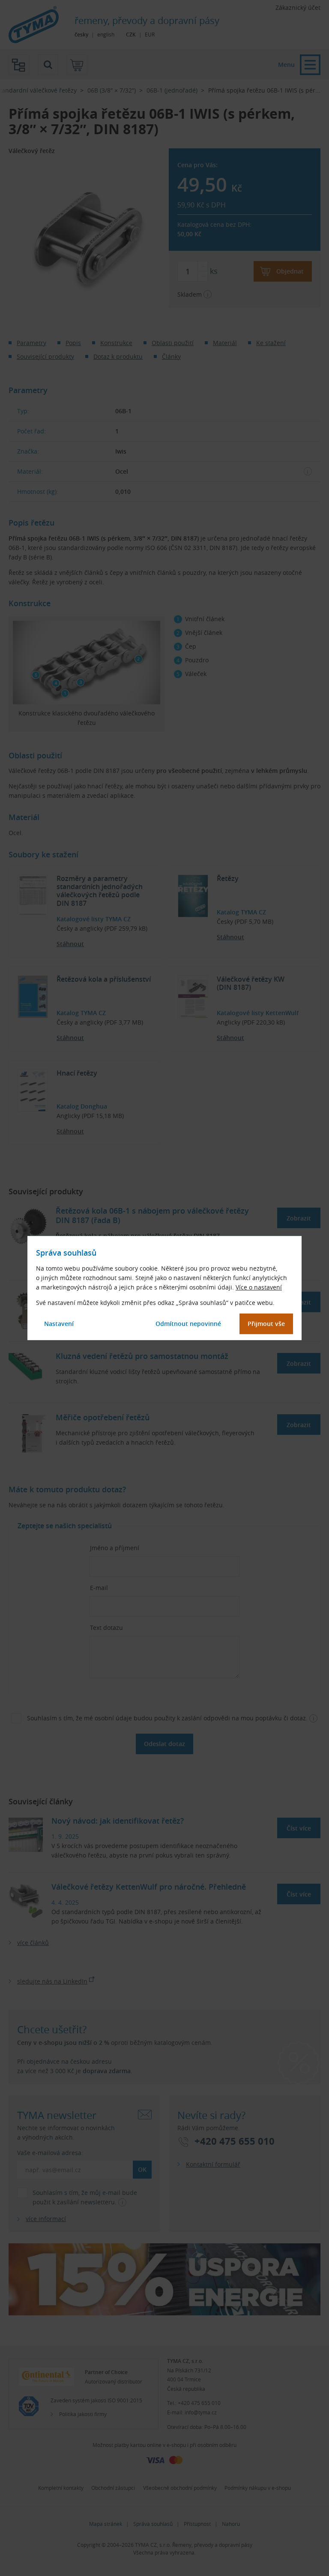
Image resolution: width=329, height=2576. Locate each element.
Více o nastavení (259, 1287)
